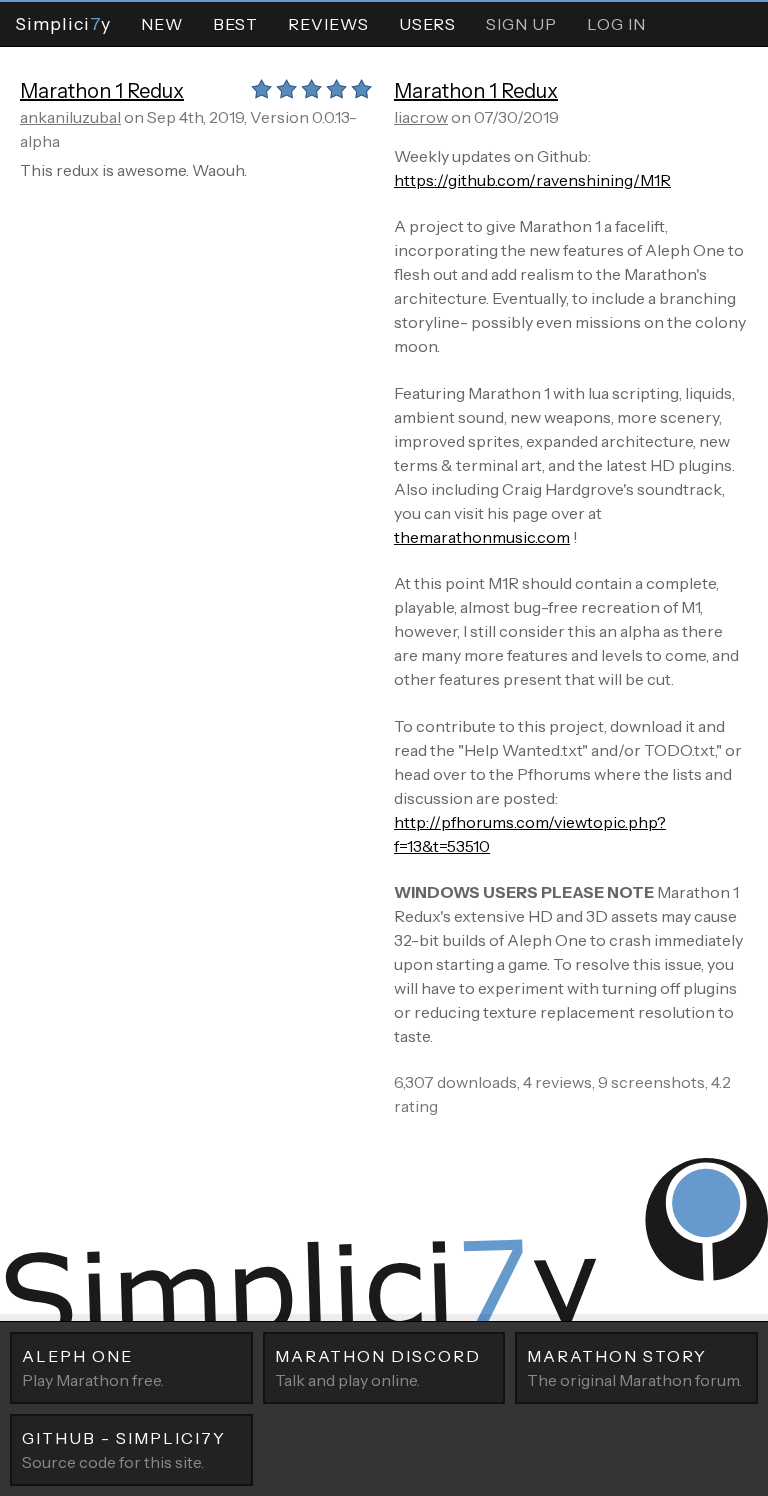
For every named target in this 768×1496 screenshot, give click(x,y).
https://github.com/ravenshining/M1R (532, 180)
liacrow (421, 117)
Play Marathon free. (93, 1368)
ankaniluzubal (70, 117)
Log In (616, 24)
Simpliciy (63, 23)
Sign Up (521, 24)
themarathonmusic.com (482, 537)
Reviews (328, 24)
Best (235, 24)
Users (427, 24)
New (162, 24)
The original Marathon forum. (634, 1368)
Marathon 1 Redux (102, 91)
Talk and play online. (378, 1368)
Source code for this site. (124, 1450)
